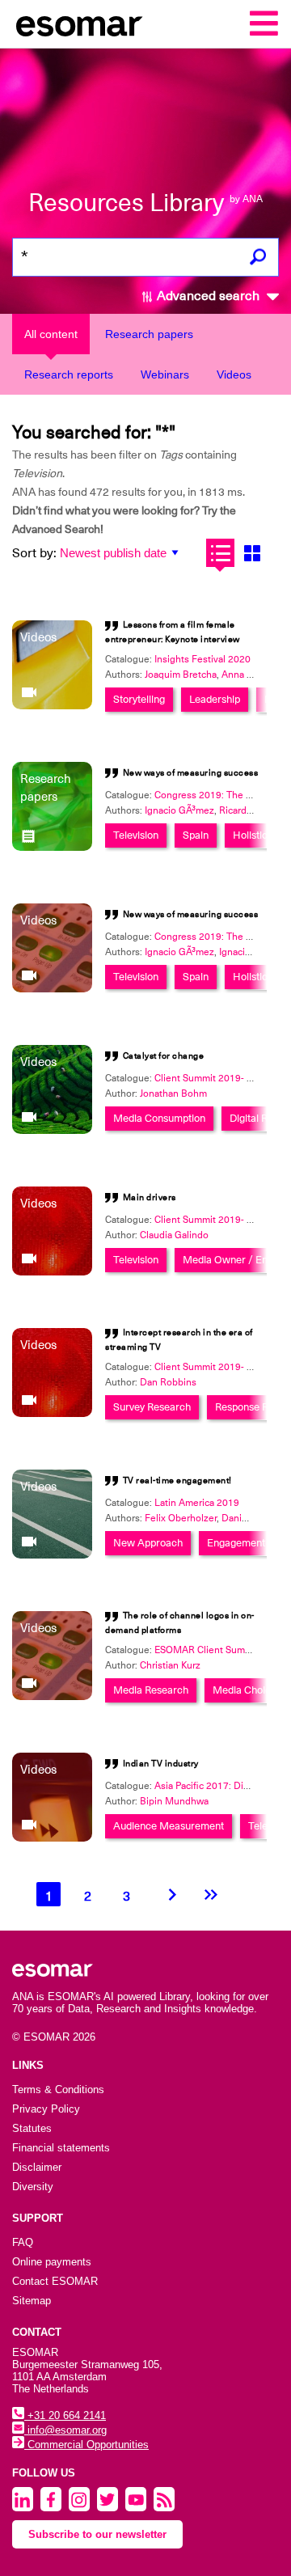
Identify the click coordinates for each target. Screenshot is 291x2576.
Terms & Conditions (58, 2090)
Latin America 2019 (197, 1503)
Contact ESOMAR (55, 2281)
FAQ (23, 2242)
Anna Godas (248, 675)
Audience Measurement (169, 1826)
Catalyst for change (164, 1056)
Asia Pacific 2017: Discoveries (220, 1786)
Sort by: (34, 553)
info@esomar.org (65, 2430)
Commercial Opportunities (86, 2445)
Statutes (32, 2128)
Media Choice (245, 1690)
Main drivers (150, 1197)
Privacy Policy (46, 2109)
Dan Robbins (168, 1382)
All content (51, 334)
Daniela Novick (254, 1518)
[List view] (220, 553)
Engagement (236, 1543)
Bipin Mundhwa (174, 1801)
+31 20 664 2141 (65, 2415)
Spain (196, 835)
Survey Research (152, 1407)
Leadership (215, 699)
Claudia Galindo (174, 1235)
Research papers (149, 334)
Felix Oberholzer (181, 1518)
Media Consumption (159, 1118)
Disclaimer (37, 2167)
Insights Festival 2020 (202, 659)
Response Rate (249, 1407)
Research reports (69, 374)
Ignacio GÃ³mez (179, 810)
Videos (234, 374)
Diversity (33, 2187)
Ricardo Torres (251, 810)
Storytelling (139, 699)
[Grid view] (252, 553)
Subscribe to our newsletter (97, 2534)
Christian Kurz (170, 1665)
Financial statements (61, 2148)
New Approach (148, 1543)
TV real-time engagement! (177, 1480)
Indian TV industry (161, 1764)
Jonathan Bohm (173, 1093)
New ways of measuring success (191, 773)
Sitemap (32, 2301)
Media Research (151, 1690)
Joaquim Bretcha (181, 675)
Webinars (165, 374)
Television (136, 835)
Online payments (52, 2262)
